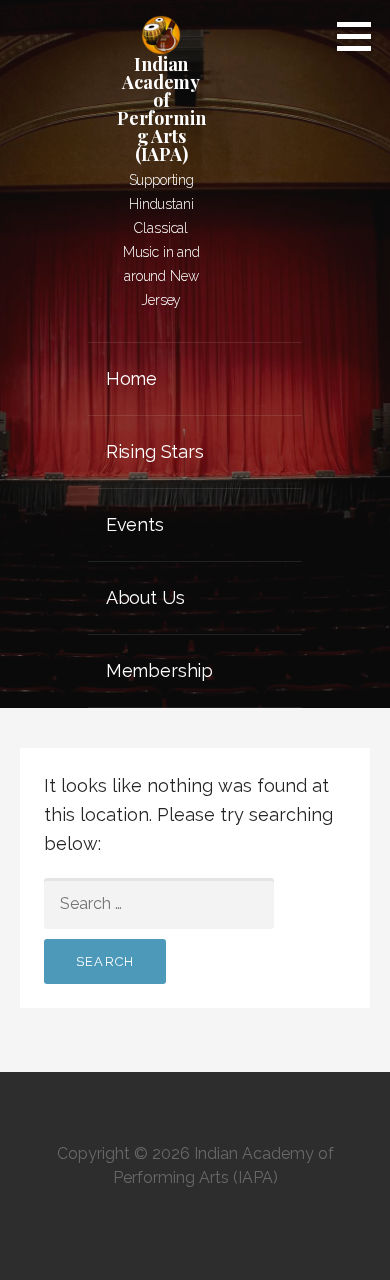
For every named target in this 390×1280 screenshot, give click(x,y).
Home (131, 378)
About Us (145, 597)
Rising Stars (155, 451)
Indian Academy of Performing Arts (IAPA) (161, 109)
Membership (159, 670)
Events (135, 524)
